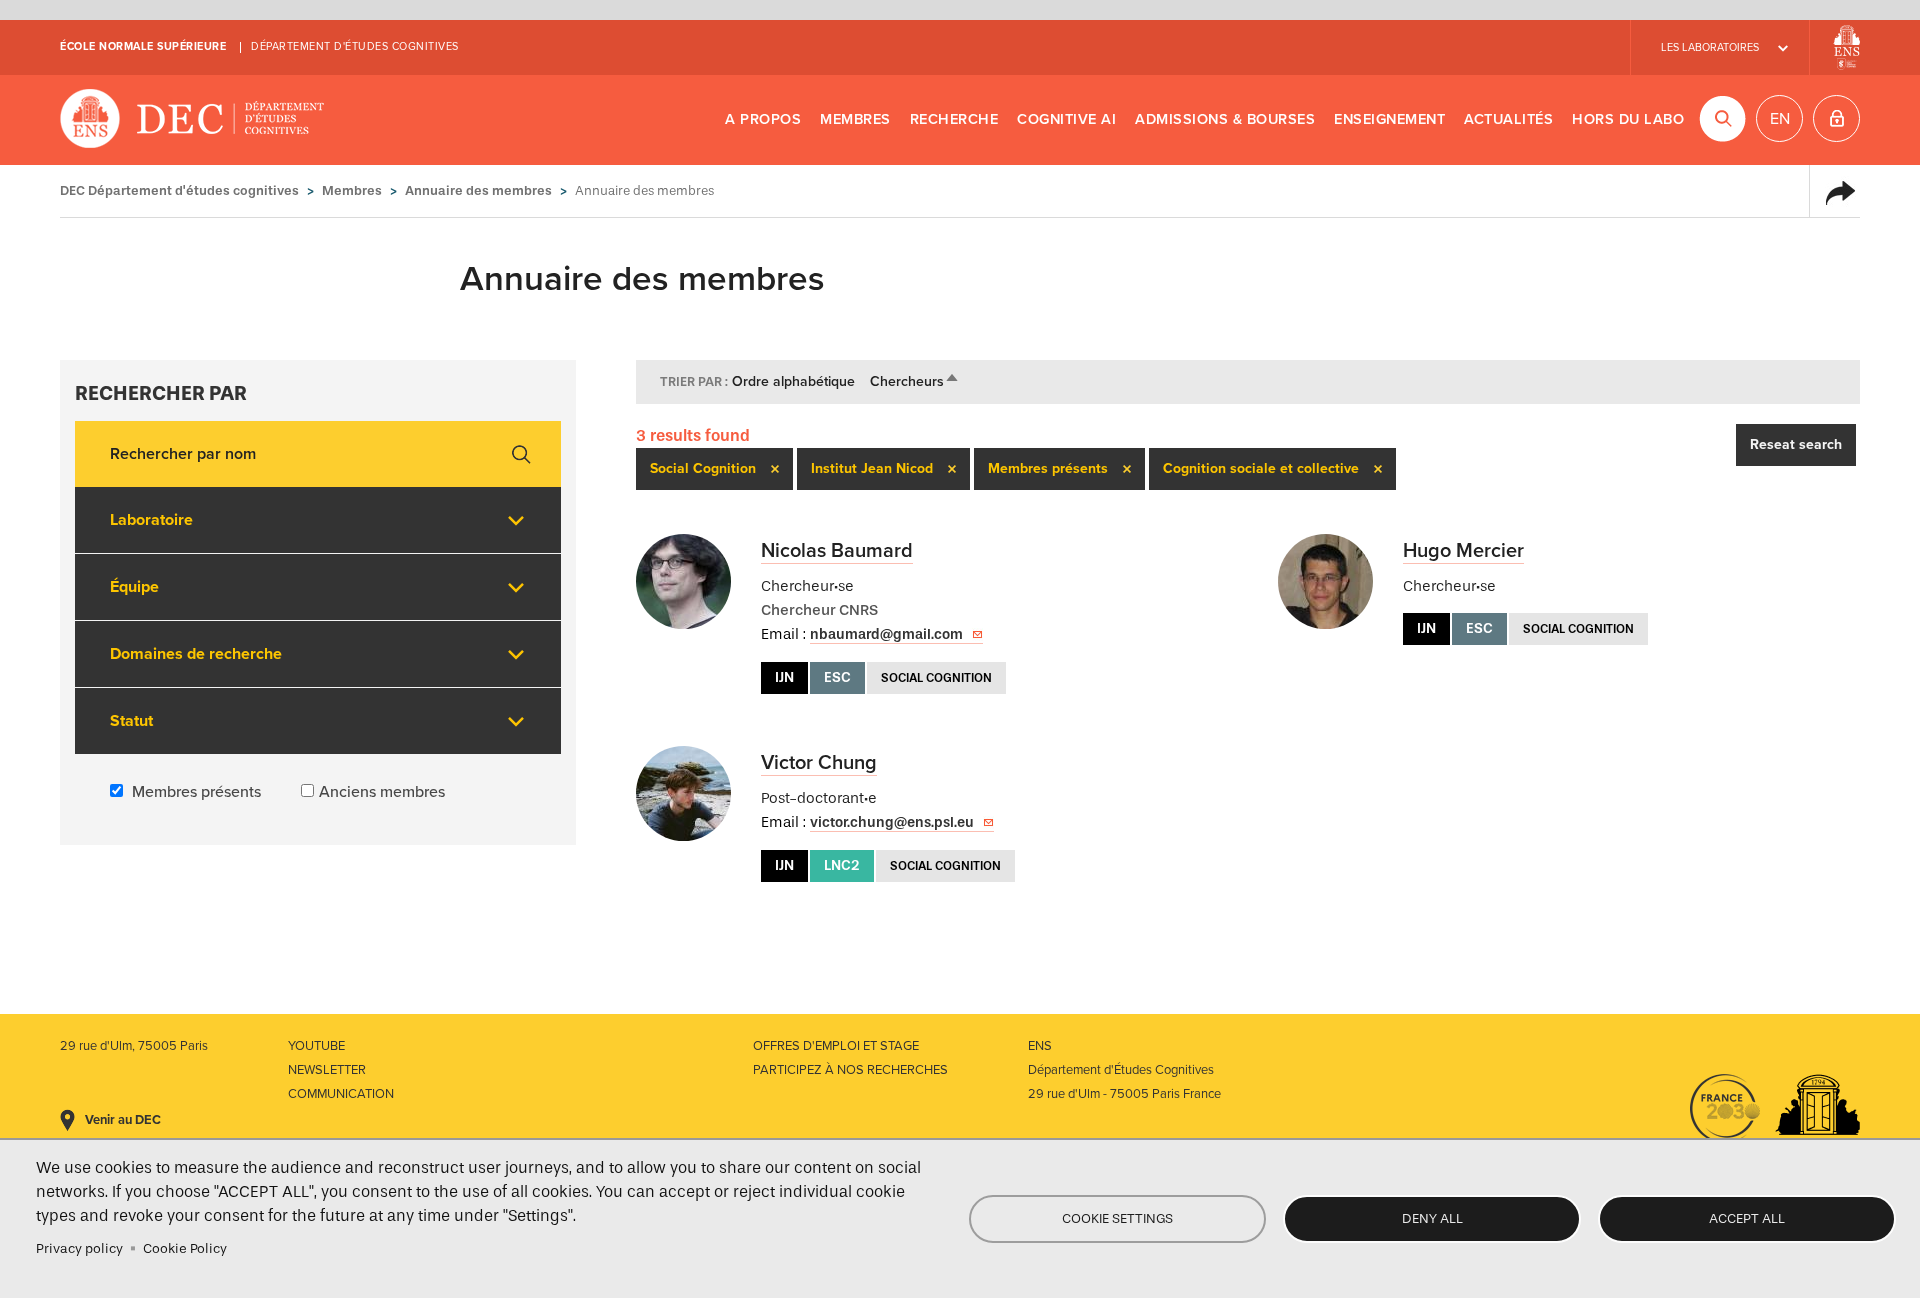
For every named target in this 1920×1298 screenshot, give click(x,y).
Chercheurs (915, 381)
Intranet (1836, 118)
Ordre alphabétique (793, 381)
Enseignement (1389, 119)
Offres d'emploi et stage (836, 1046)
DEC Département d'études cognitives (192, 120)
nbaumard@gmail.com (886, 634)
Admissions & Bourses (1225, 119)
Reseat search (1796, 444)
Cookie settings (1117, 1218)
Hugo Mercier (1463, 551)
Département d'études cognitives (355, 46)
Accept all (1747, 1218)
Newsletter (327, 1070)
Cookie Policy (185, 1248)
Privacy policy (79, 1248)
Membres (855, 119)
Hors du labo (1628, 119)
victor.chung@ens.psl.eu (892, 822)
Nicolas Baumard (837, 551)
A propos (763, 119)
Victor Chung (819, 763)
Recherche (954, 119)
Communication (341, 1094)
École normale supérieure (143, 46)
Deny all (1432, 1218)
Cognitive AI (1066, 119)
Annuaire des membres (478, 190)
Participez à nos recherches (850, 1070)
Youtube (316, 1046)
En (1780, 119)
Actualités (1508, 119)
